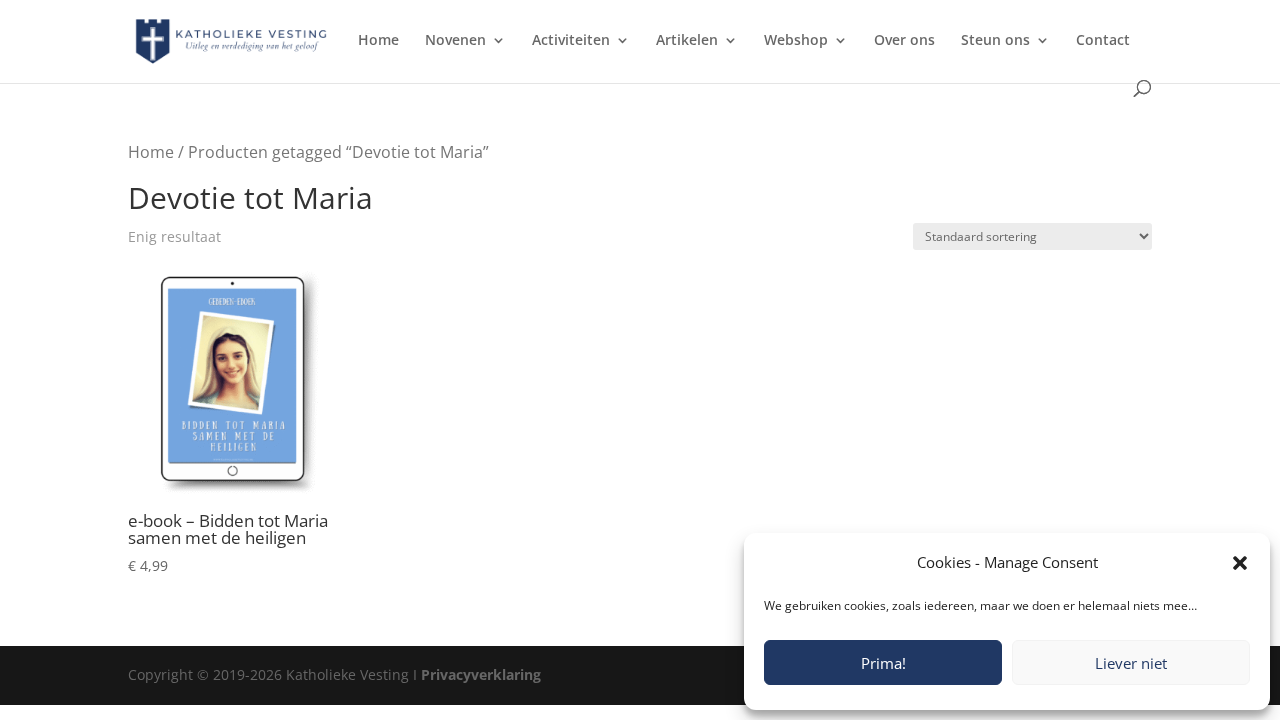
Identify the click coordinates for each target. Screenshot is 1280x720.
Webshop (796, 41)
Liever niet (1131, 663)
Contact (1103, 41)
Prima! (883, 663)
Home (378, 41)
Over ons (904, 41)
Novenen (455, 41)
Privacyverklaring (481, 674)
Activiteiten (571, 41)
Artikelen (687, 41)
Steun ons (995, 41)
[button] (1240, 563)
